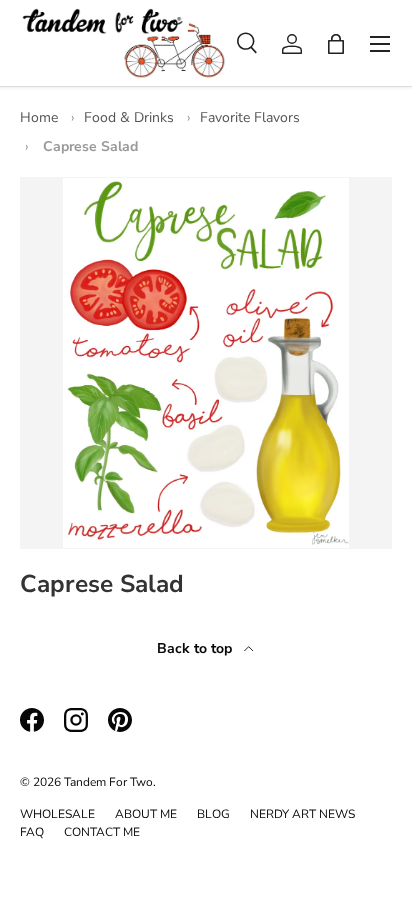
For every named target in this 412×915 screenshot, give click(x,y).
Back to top (196, 648)
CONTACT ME (102, 832)
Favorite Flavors (250, 117)
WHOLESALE (57, 814)
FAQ (32, 832)
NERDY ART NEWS (302, 814)
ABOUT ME (146, 814)
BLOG (213, 814)
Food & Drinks (129, 117)
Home (39, 117)
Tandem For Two (108, 782)
